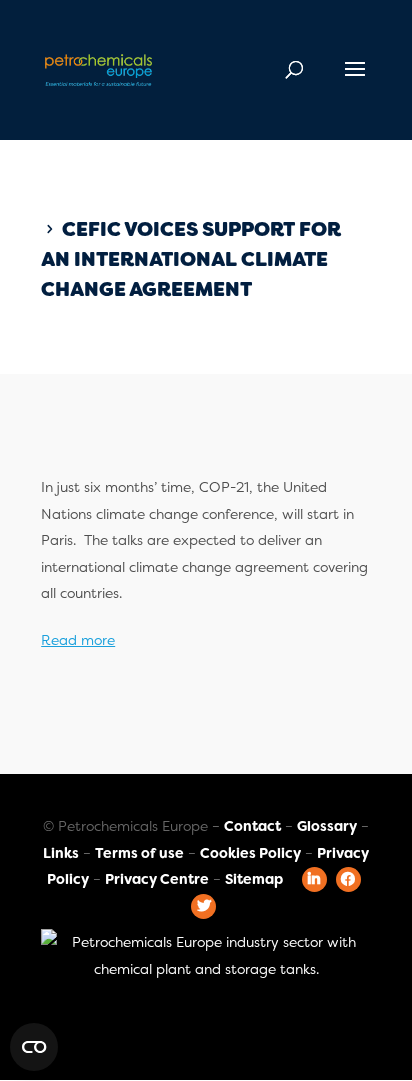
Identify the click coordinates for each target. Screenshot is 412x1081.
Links (61, 853)
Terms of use (139, 853)
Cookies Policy (250, 853)
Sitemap (254, 879)
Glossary (327, 826)
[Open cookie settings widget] (34, 1047)
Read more (78, 640)
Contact (252, 826)
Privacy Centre (157, 879)
